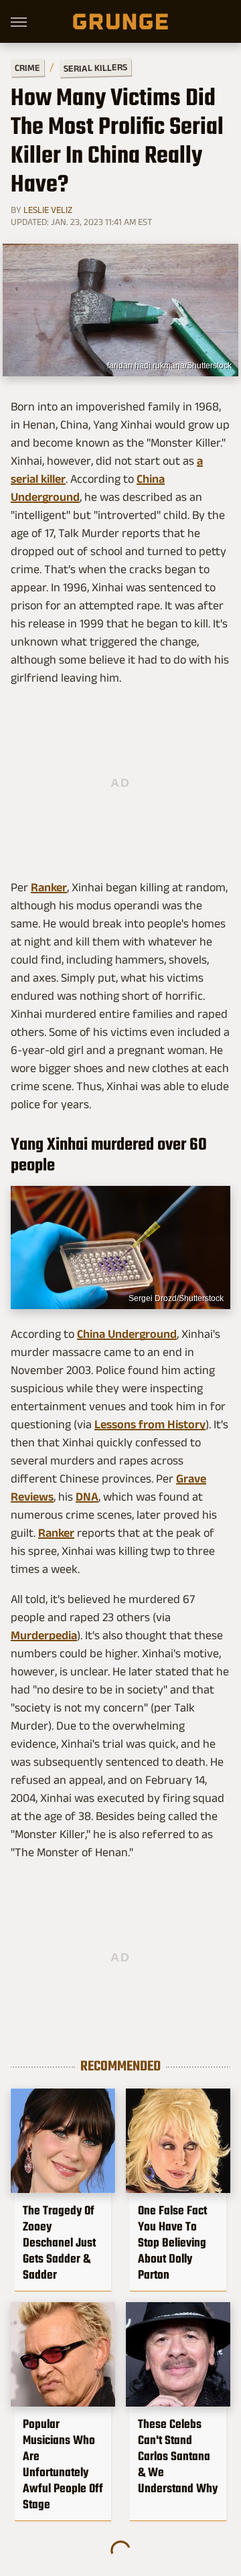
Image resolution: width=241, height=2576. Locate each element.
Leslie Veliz (48, 210)
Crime (27, 68)
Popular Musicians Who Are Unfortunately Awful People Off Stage (63, 2464)
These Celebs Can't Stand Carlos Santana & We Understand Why (178, 2456)
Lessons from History (150, 1424)
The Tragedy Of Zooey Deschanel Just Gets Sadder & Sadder (59, 2243)
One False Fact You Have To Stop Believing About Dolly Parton (172, 2243)
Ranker (49, 887)
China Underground (127, 1334)
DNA (87, 1497)
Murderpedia (44, 1635)
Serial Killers (95, 68)
